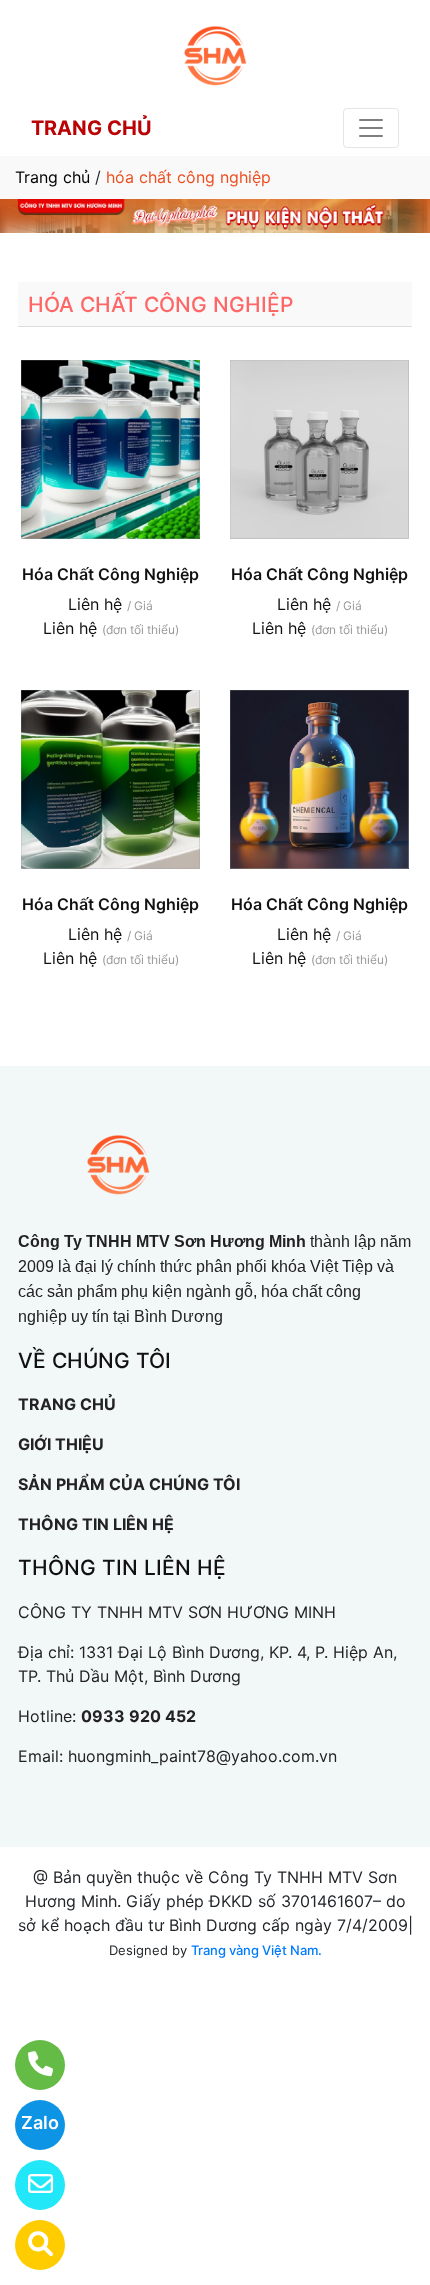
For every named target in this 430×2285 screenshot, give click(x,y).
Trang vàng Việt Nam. (256, 1950)
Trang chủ (52, 177)
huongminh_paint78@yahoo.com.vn (202, 1756)
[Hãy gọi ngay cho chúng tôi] (27, 2065)
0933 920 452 (138, 1716)
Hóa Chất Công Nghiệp (110, 574)
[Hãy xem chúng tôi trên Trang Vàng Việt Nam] (27, 2245)
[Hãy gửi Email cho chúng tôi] (27, 2185)
